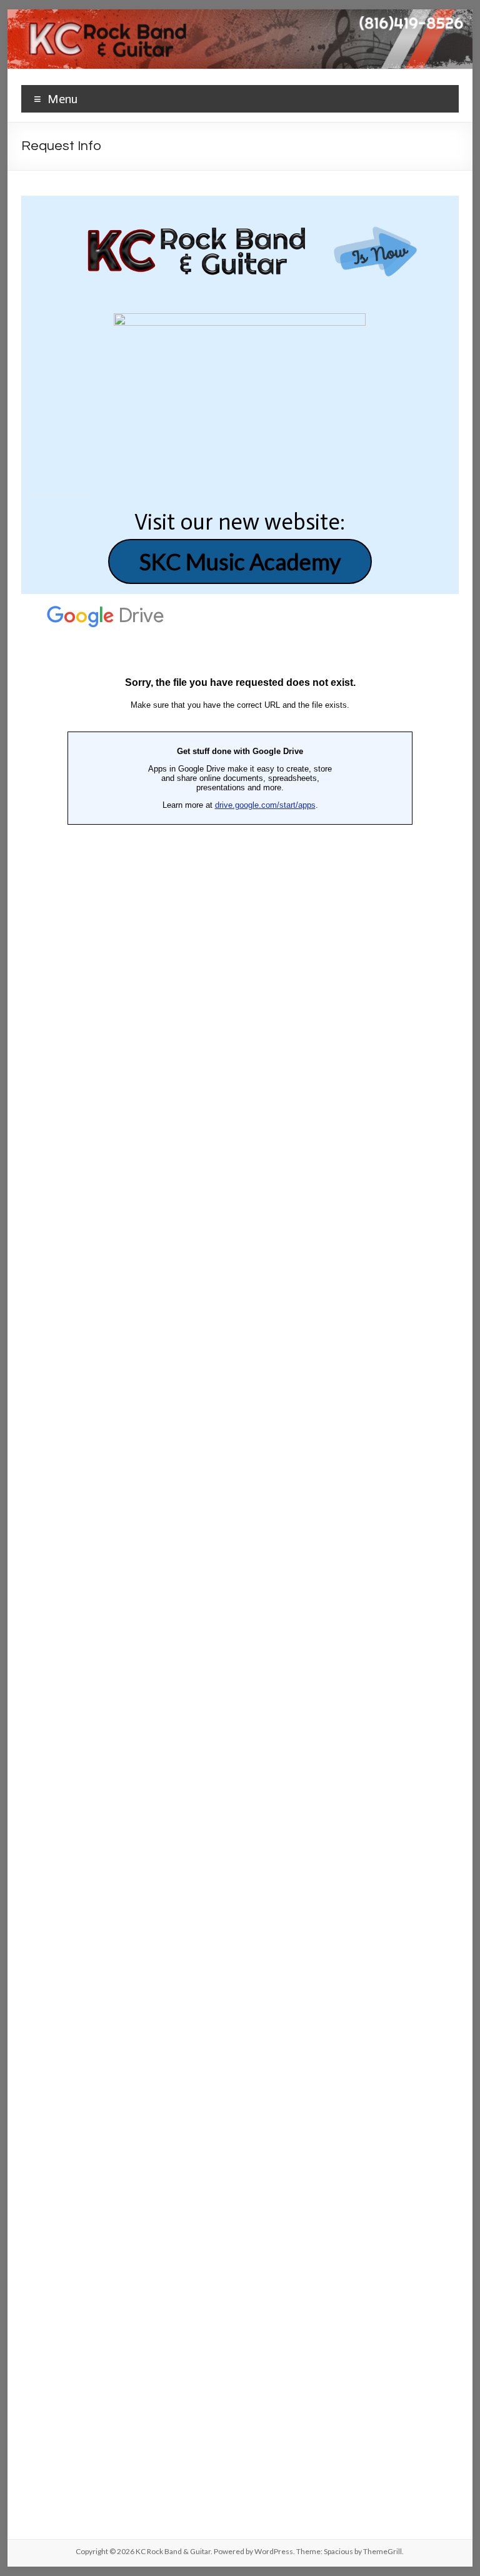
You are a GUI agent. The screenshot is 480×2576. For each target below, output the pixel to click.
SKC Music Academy (240, 561)
